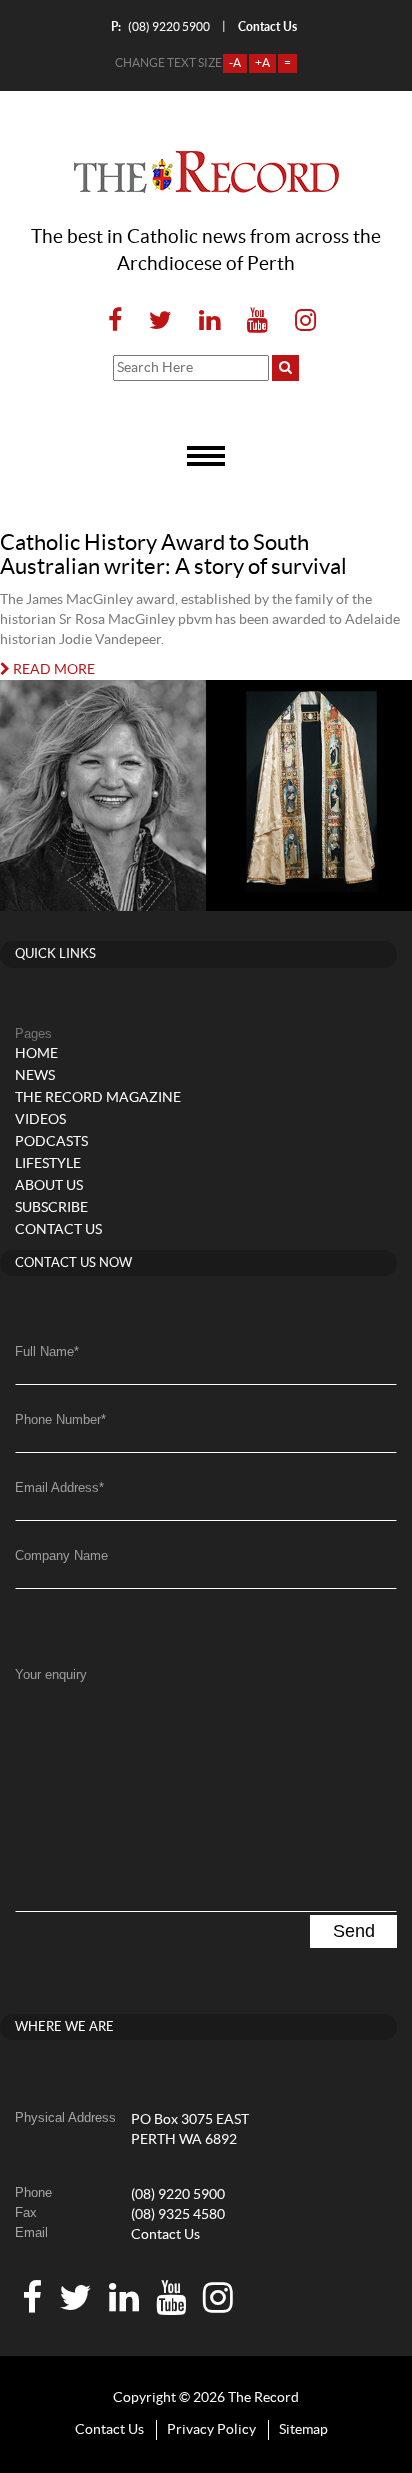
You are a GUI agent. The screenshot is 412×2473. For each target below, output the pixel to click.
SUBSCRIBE (51, 1208)
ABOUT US (49, 1186)
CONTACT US (58, 1230)
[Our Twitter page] (160, 321)
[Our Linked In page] (209, 321)
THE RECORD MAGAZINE (98, 1098)
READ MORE (52, 670)
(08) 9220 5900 (160, 26)
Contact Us (165, 2235)
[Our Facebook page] (115, 321)
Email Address (59, 1487)
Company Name (61, 1555)
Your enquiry (51, 1674)
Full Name (47, 1351)
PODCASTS (51, 1142)
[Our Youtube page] (257, 321)
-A (235, 63)
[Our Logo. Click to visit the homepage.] (206, 172)
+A (262, 63)
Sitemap (303, 2430)
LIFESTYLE (48, 1164)
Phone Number (60, 1419)
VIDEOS (40, 1120)
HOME (36, 1054)
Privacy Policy (211, 2430)
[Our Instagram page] (299, 321)
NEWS (35, 1076)
